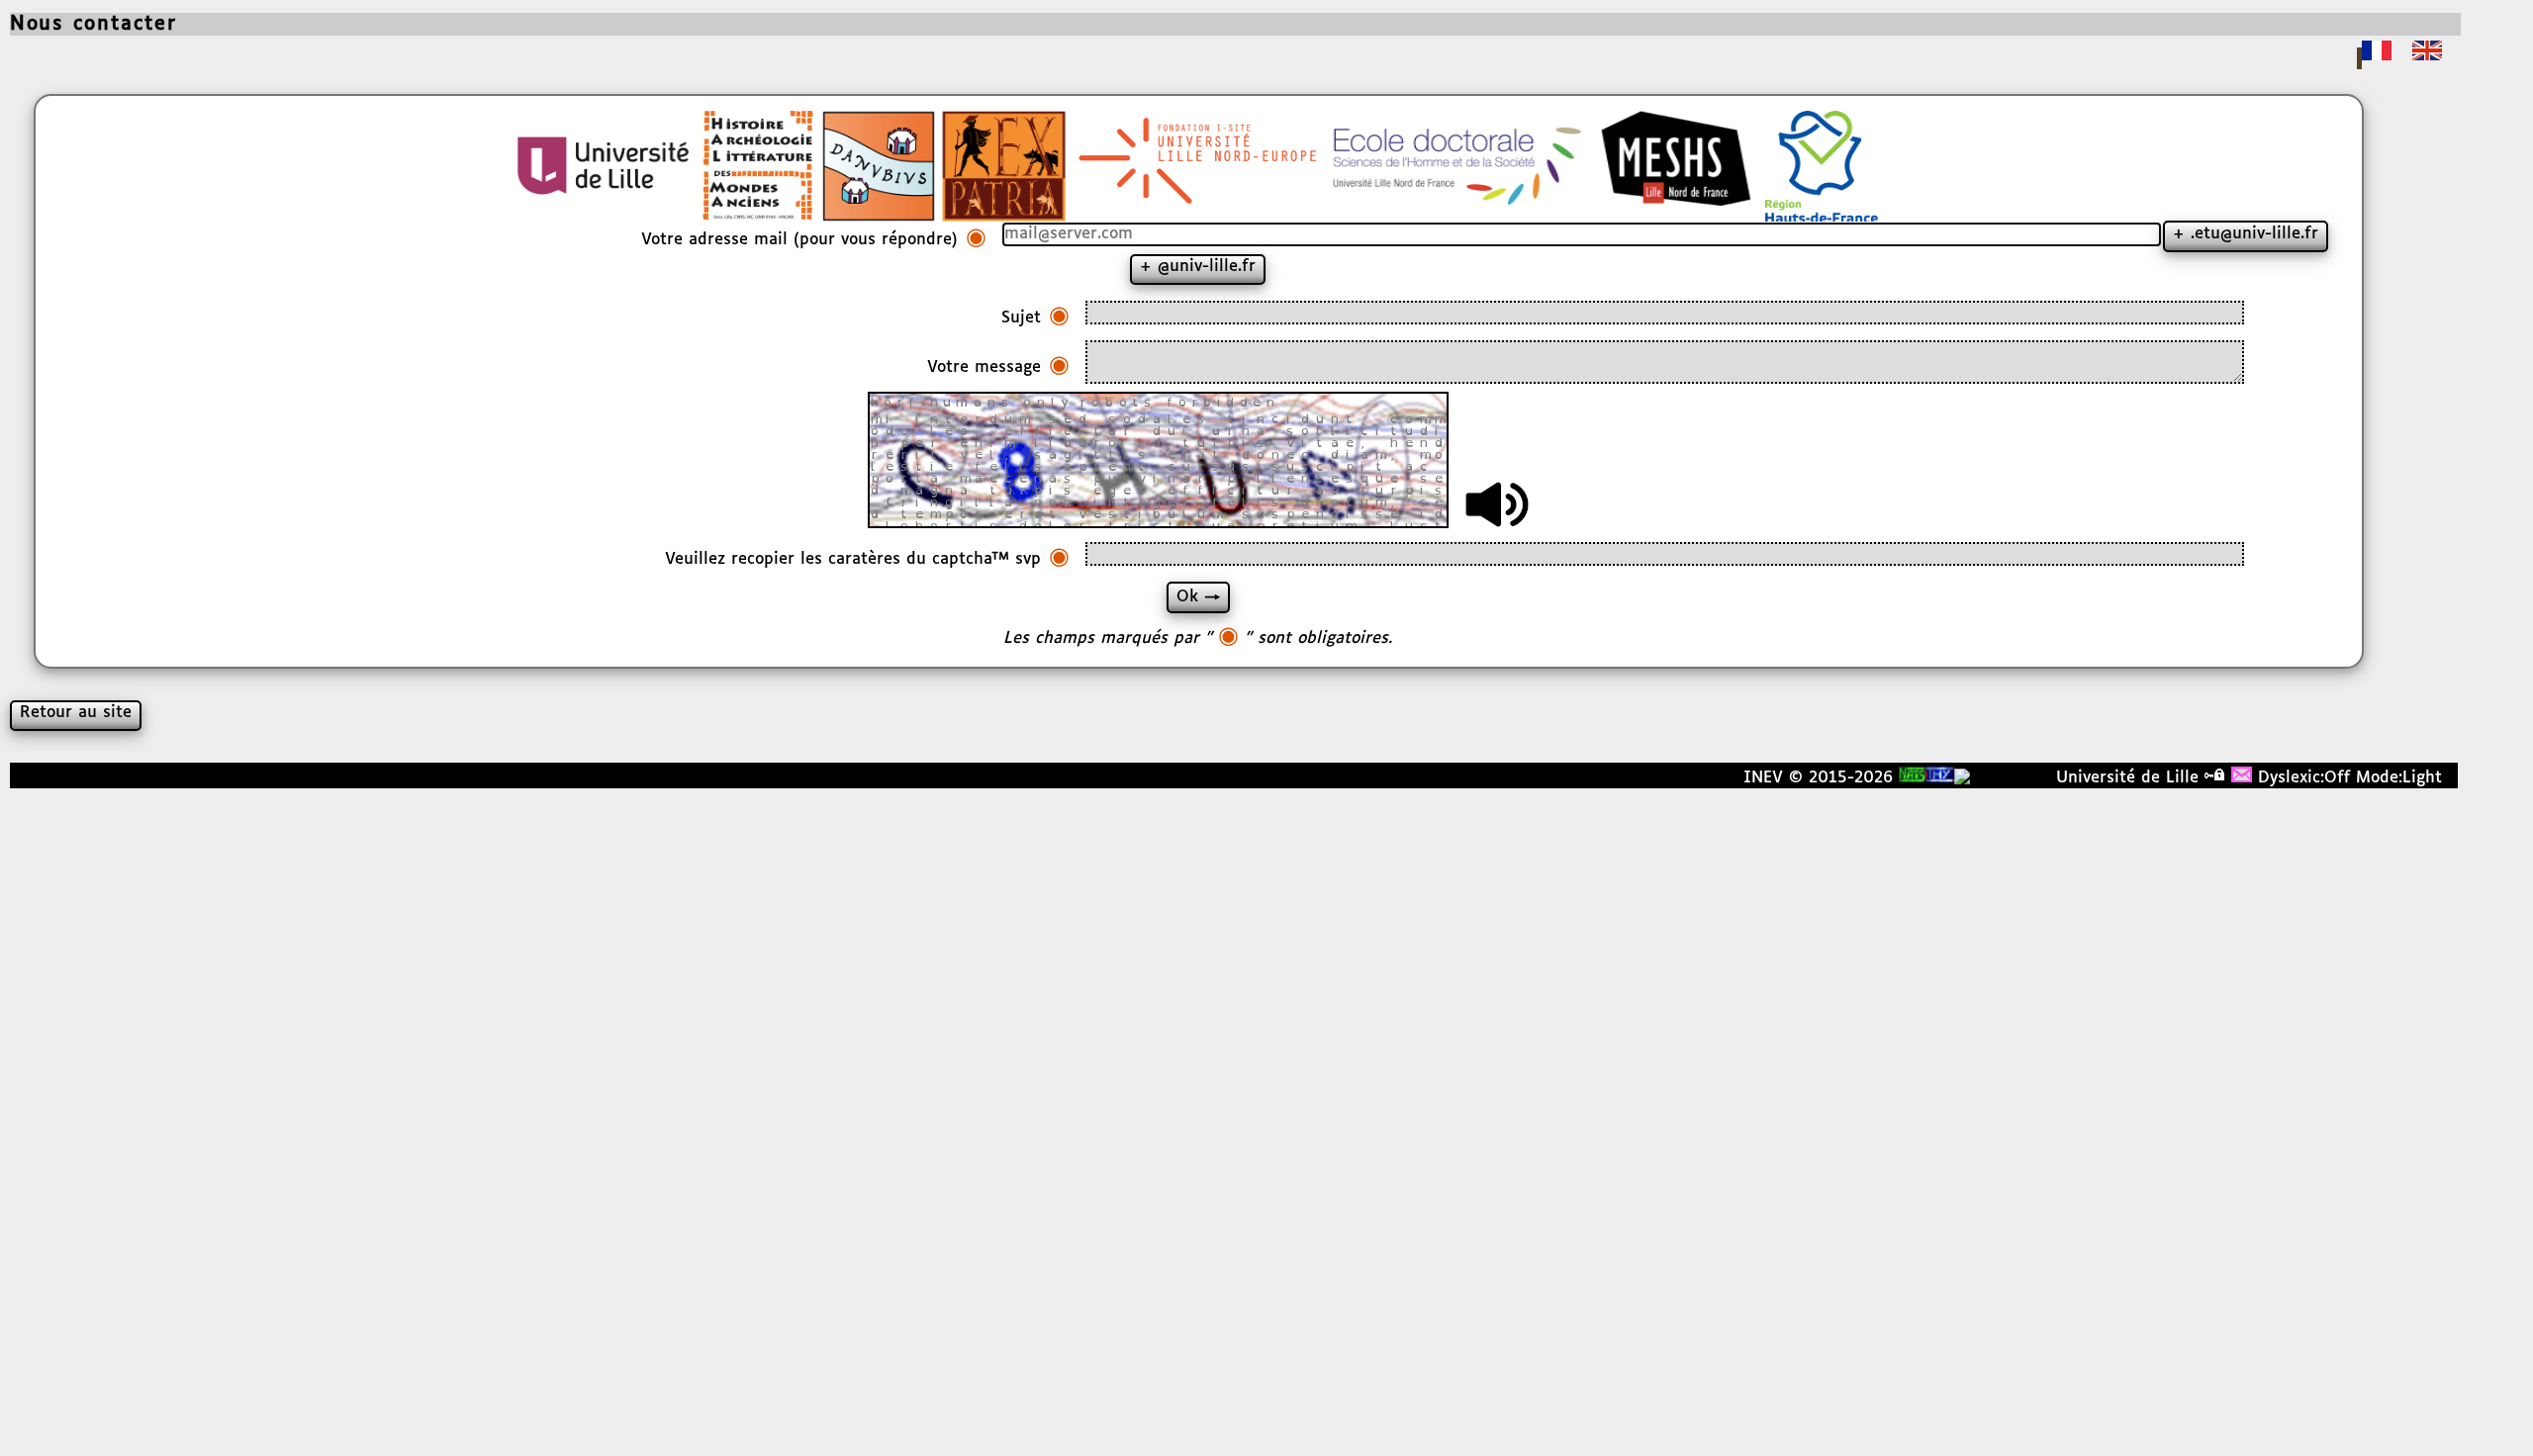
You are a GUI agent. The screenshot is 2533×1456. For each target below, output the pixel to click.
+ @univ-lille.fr (1198, 267)
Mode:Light (2399, 778)
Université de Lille (2127, 778)
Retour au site (76, 713)
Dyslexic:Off (2304, 778)
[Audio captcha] (1497, 504)
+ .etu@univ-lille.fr (2246, 234)
